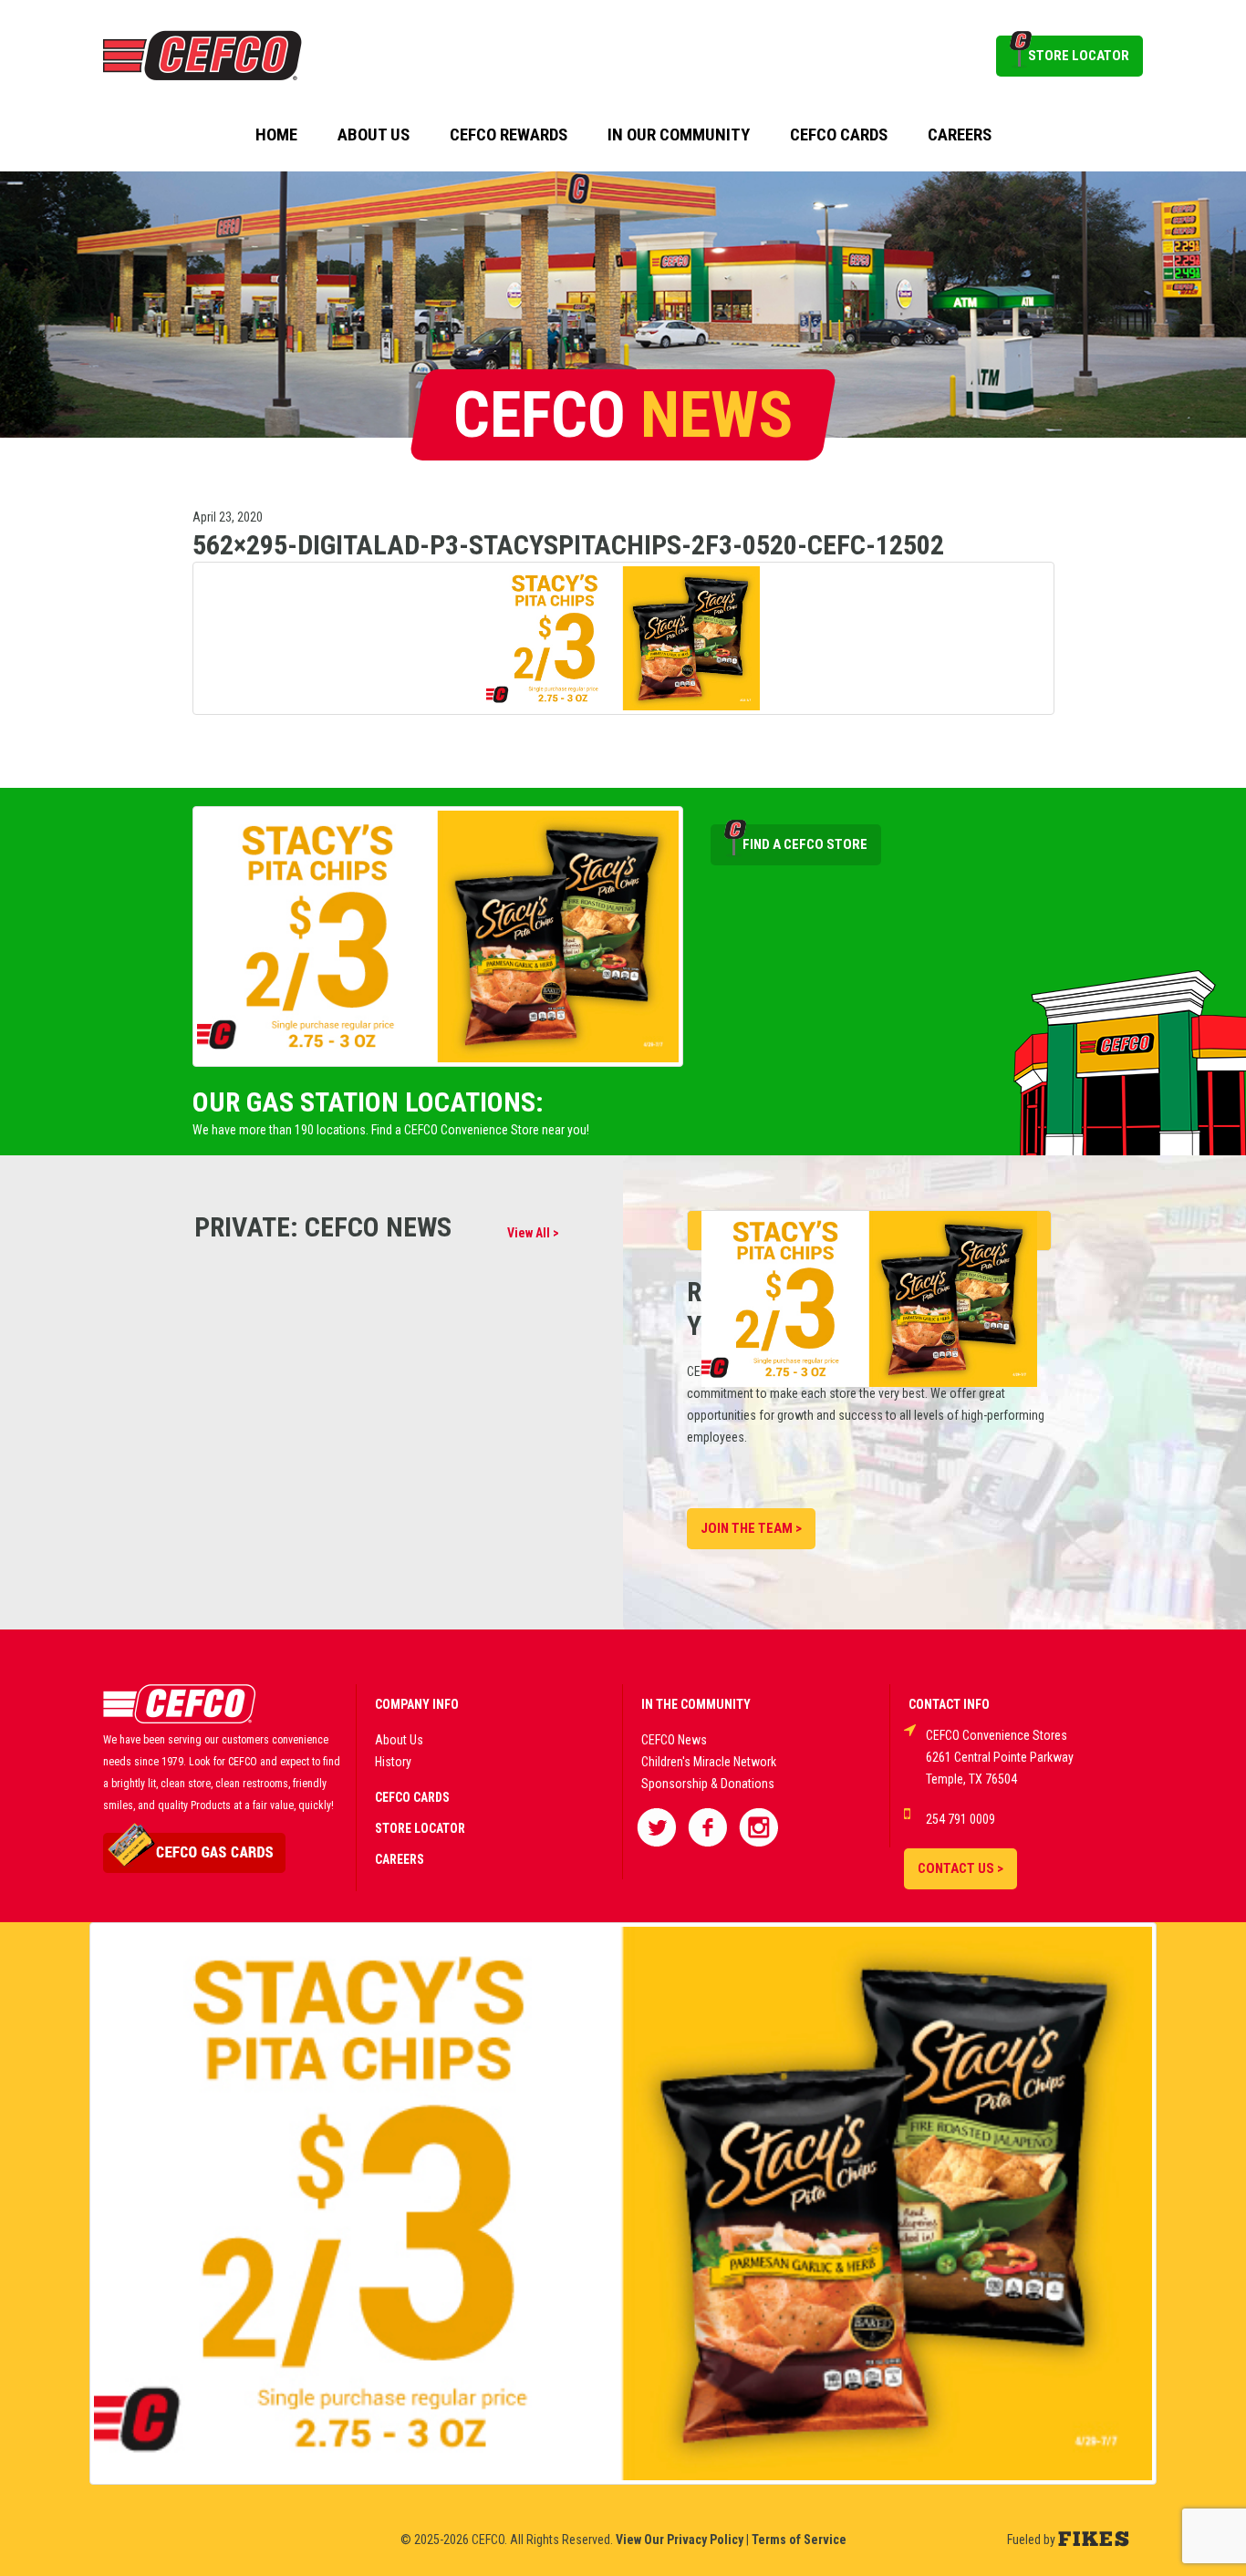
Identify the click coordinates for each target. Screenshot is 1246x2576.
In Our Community (679, 135)
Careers (960, 135)
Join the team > (751, 1528)
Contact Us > (960, 1868)
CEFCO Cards (839, 135)
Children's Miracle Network (709, 1762)
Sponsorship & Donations (708, 1784)
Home (276, 135)
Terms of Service (799, 2540)
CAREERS (400, 1859)
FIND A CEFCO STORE (805, 844)
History (393, 1762)
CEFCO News (674, 1740)
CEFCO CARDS (412, 1797)
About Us (374, 135)
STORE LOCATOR (1079, 56)
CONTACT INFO (949, 1704)
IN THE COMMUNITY (696, 1704)
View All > (533, 1233)
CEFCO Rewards (509, 135)
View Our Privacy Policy (680, 2540)
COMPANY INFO (417, 1704)
